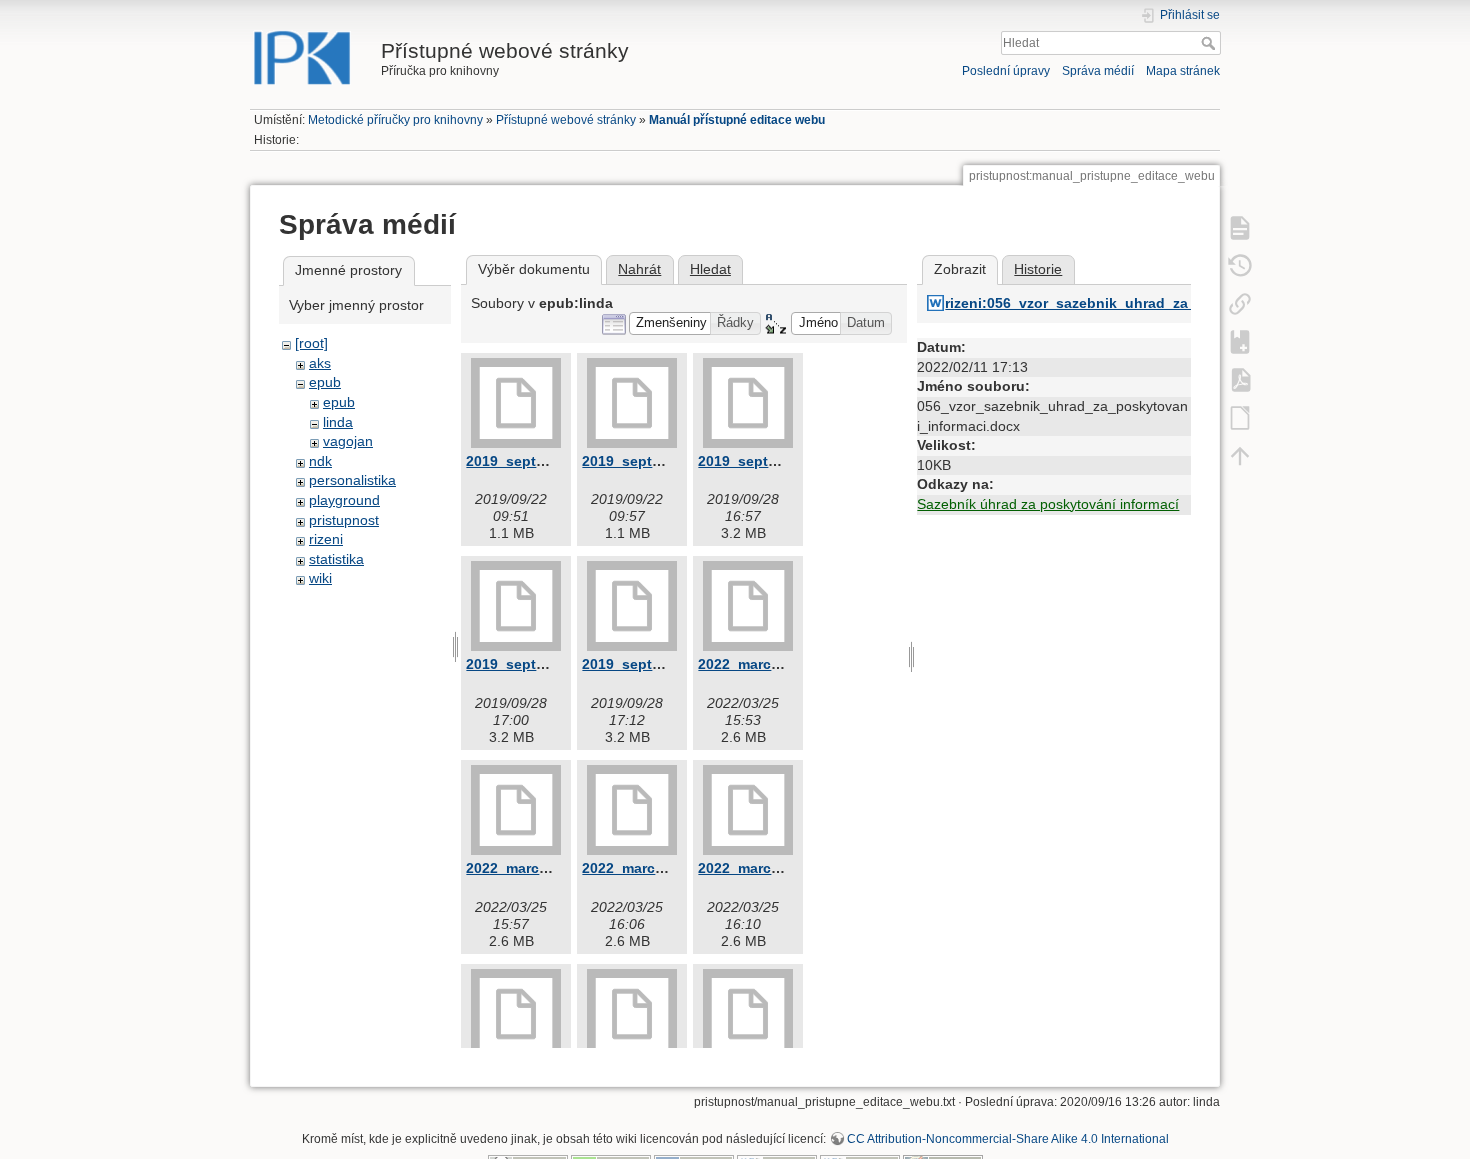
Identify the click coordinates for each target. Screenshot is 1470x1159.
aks (320, 363)
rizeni (326, 539)
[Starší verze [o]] (1240, 265)
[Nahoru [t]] (1240, 455)
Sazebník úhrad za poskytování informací (1048, 504)
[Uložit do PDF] (1240, 379)
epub (325, 382)
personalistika (352, 480)
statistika (336, 559)
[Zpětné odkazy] (1240, 303)
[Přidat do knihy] (1240, 341)
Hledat (1210, 43)
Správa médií (1098, 71)
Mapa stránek (1183, 71)
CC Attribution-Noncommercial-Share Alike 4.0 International (1008, 1139)
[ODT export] (1240, 417)
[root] (311, 343)
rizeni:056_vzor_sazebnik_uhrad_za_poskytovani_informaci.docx (1168, 303)
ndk (320, 461)
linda (338, 422)
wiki (320, 578)
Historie (1038, 269)
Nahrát (639, 269)
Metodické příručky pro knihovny (395, 120)
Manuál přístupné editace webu (737, 120)
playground (344, 500)
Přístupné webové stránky (566, 120)
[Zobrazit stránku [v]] (1240, 227)
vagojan (348, 441)
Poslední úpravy (1006, 71)
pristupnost (344, 520)
